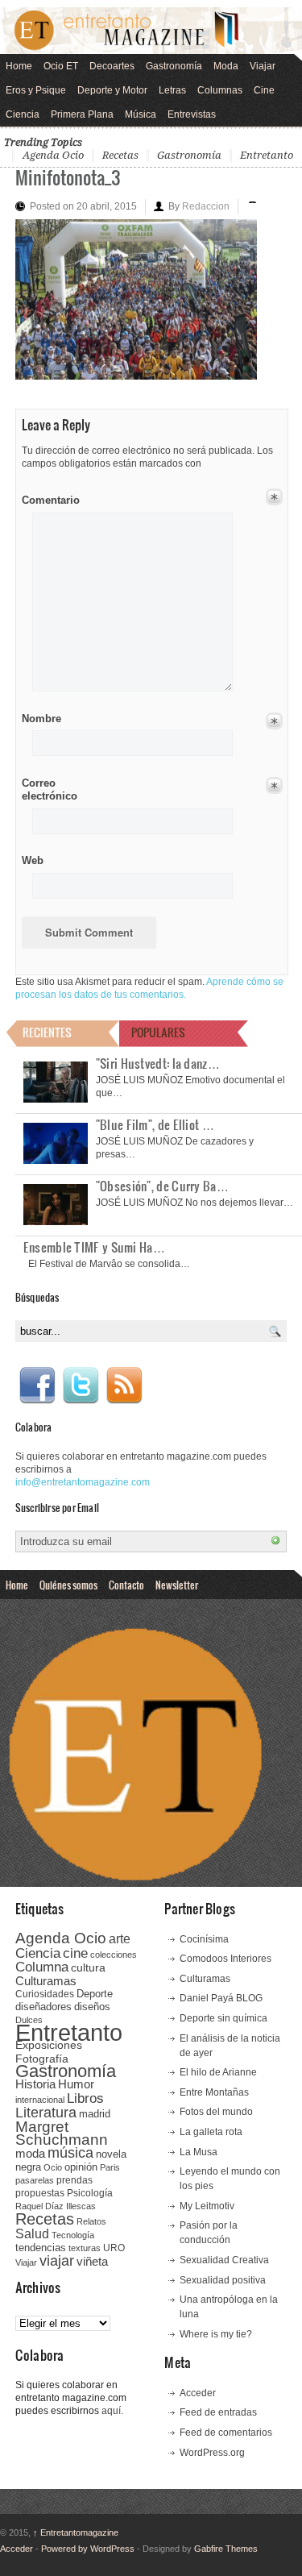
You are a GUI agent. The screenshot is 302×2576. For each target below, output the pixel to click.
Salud (32, 2234)
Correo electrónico (48, 789)
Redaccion (206, 206)
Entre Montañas (214, 2092)
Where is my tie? (216, 2334)
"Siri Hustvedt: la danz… (158, 1063)
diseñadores (43, 2007)
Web (33, 860)
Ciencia (23, 114)
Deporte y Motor (112, 90)
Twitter (81, 1386)
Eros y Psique (36, 90)
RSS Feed (124, 1386)
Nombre (41, 719)
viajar (57, 2260)
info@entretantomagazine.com (83, 1482)
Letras (172, 90)
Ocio (53, 2167)
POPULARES (158, 1032)
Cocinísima (204, 1939)
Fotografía (42, 2059)
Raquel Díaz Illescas (56, 2206)
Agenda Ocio (53, 155)
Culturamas (46, 1981)
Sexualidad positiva (223, 2280)
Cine (264, 90)
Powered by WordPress (88, 2549)
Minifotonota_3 (68, 177)
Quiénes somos (68, 1585)
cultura (88, 1967)
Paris (110, 2167)
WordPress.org (212, 2453)
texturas (85, 2248)
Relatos (91, 2221)
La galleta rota (211, 2132)
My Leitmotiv (207, 2206)
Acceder (198, 2393)
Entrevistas (192, 114)
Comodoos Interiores (225, 1959)
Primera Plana (82, 114)
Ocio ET (61, 66)
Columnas (220, 90)
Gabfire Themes (226, 2549)
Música (141, 114)
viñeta (92, 2261)
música (70, 2153)
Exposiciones (49, 2045)
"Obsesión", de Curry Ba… (162, 1186)
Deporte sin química (223, 2018)
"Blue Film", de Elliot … (155, 1124)
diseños (92, 2007)
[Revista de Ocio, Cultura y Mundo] (151, 30)
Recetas (120, 155)
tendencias (41, 2248)
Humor (76, 2084)
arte (120, 1939)
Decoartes (112, 66)
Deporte (95, 1994)
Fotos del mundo (216, 2112)
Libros (85, 2098)
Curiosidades (45, 1994)
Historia (35, 2084)
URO (114, 2248)
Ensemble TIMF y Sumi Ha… (94, 1247)
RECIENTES (47, 1032)
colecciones (114, 1955)
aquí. (112, 2411)
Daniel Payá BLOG (221, 1998)
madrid (95, 2114)
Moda (226, 66)
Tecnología (73, 2235)
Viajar (263, 66)
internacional (40, 2100)
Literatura (46, 2112)
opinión (81, 2167)
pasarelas (35, 2180)
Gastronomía (174, 66)
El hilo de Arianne (218, 2072)
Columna (42, 1967)
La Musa (199, 2152)
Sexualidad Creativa (224, 2260)
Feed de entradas (218, 2412)
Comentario (48, 497)
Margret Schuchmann (62, 2133)
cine (75, 1953)
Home (19, 66)
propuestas (40, 2193)
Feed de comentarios (226, 2433)
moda (30, 2153)
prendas (74, 2180)
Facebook (37, 1386)
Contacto (126, 1585)
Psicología (90, 2193)
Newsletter (177, 1585)
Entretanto (267, 155)
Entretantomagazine (76, 2532)
